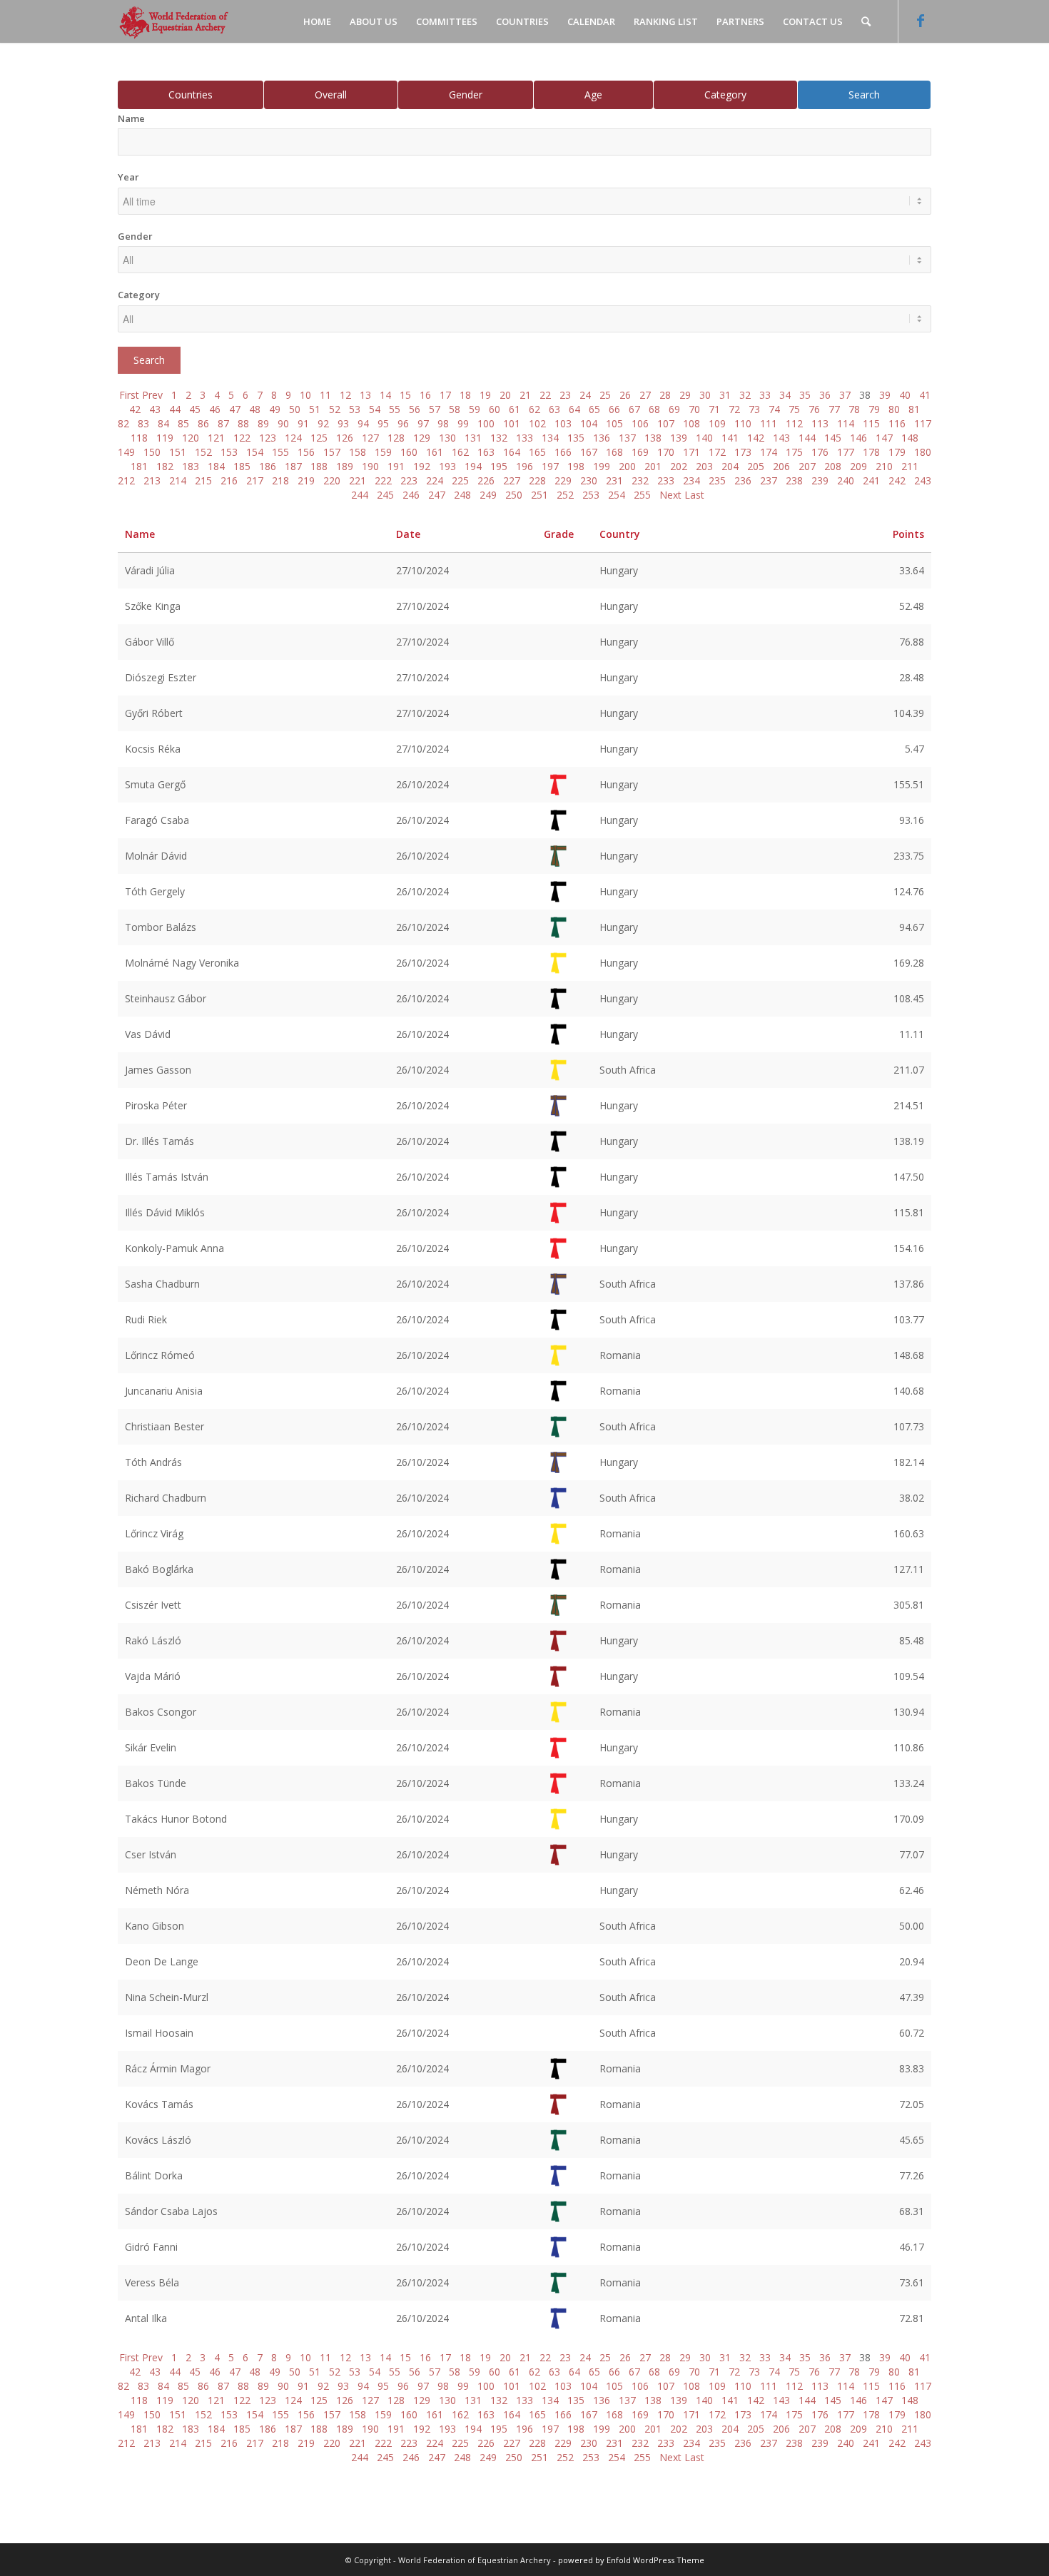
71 (714, 409)
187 (293, 466)
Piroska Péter (156, 1105)
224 (435, 480)
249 (488, 495)
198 (576, 466)
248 (462, 495)
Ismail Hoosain (159, 2033)
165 (537, 452)
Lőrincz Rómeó (160, 1355)
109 (717, 423)
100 (486, 423)
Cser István (151, 1854)
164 (512, 452)
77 (834, 409)
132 (499, 438)
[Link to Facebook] (921, 21)
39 (885, 395)
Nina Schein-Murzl (167, 1997)
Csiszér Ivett (153, 1605)
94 (363, 423)
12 (345, 395)
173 (743, 452)
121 (216, 438)
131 (473, 438)
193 (447, 466)
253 (591, 495)
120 (191, 438)
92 (323, 423)
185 (242, 466)
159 (383, 452)
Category (725, 95)
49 (275, 409)
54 (375, 409)
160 (409, 452)
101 (512, 423)
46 (215, 409)
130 (447, 438)
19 (485, 395)
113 (820, 423)
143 (781, 438)
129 (422, 438)
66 (614, 409)
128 (396, 438)
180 (923, 452)
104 (589, 423)
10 (305, 395)
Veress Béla (152, 2282)
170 (666, 452)
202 (679, 466)
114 (846, 423)
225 (460, 480)
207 (807, 466)
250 (514, 495)
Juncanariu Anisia (164, 1391)
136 (602, 438)
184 (216, 466)
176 (820, 452)
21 (525, 395)
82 (123, 423)
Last (694, 495)
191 (396, 466)
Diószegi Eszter (161, 677)
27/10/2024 (422, 570)
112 (794, 423)
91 (303, 423)
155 (280, 452)
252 (565, 495)
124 (293, 438)
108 (691, 423)
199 (602, 466)
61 (515, 409)
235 (717, 480)
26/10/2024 (422, 784)
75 (794, 409)
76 (814, 409)
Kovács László (158, 2140)
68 (654, 409)
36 (825, 395)
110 (743, 423)
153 (229, 452)
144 (807, 438)
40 (905, 395)
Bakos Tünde (156, 1783)
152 (203, 452)
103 (563, 423)
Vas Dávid (148, 1034)
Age (593, 95)
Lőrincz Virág (154, 1533)
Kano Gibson (154, 1926)
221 (358, 480)
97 (423, 423)
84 (163, 423)
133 (524, 438)
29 (685, 395)
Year (128, 177)
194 (473, 466)
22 (545, 395)
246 (411, 495)
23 (565, 395)
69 (674, 409)
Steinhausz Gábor (166, 998)
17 (445, 395)
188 (319, 466)
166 (563, 452)
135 (576, 438)
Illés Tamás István (167, 1177)
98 (443, 423)
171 (691, 452)
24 (585, 395)
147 (884, 438)
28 (665, 395)
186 (268, 466)
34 (785, 395)
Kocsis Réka (153, 749)
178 (871, 452)
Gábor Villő (150, 642)
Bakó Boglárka (159, 1569)
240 (846, 480)
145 (833, 438)
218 (280, 480)
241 (871, 480)
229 (563, 480)
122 (242, 438)
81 (914, 409)
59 (475, 409)
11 (325, 395)
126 (345, 438)
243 (923, 480)
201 (653, 466)
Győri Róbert (154, 713)
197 (550, 466)
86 (203, 423)
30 (705, 395)
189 (345, 466)
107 (666, 423)
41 (925, 395)
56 (415, 409)
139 (679, 438)
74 (774, 409)
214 (178, 480)
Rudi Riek (146, 1319)
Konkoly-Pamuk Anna (174, 1248)
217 (255, 480)
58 (455, 409)
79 (874, 409)
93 (343, 423)
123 (268, 438)
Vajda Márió (153, 1676)
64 (574, 409)
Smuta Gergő (155, 784)
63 (554, 409)
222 (383, 480)
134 (550, 438)
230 (589, 480)
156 (306, 452)
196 (524, 466)
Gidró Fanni (151, 2247)
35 (805, 395)
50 (295, 409)
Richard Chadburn (166, 1498)
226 (486, 480)
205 (756, 466)
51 (315, 409)
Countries (191, 95)
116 (897, 423)
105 (614, 423)
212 (126, 480)
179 (897, 452)
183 (191, 466)
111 (769, 423)
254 (617, 495)
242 (897, 480)
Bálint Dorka (154, 2175)
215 (203, 480)
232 (640, 480)
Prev (152, 395)
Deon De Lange (162, 1961)
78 (854, 409)
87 (223, 423)
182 (165, 466)
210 (884, 466)
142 (756, 438)
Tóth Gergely (155, 891)
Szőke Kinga (153, 606)
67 (634, 409)
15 (405, 395)
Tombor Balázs (161, 927)
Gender (466, 95)
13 (365, 395)
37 (845, 395)
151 (178, 452)
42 (135, 409)
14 (385, 395)
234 (691, 480)
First (129, 395)
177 (846, 452)
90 (283, 423)
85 (183, 423)
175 (794, 452)
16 (425, 395)
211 (910, 466)
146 (858, 438)
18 (465, 395)
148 (910, 438)
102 (537, 423)
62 (534, 409)
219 (306, 480)
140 (704, 438)
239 (820, 480)
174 (769, 452)
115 (871, 423)
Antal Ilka (146, 2318)
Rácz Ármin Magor (168, 2068)
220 (332, 480)
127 (370, 438)
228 (537, 480)
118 (139, 438)
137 (627, 438)
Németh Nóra (157, 1890)
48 (255, 409)
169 (640, 452)
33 (765, 395)
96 (403, 423)
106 (640, 423)
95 (383, 423)
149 (126, 452)
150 (152, 452)
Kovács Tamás (159, 2104)
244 (360, 495)
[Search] (866, 21)
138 (653, 438)
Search (864, 95)
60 (495, 409)
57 (435, 409)
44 (175, 409)
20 (505, 395)
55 (395, 409)
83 (143, 423)
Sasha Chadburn (162, 1284)
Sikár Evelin (151, 1747)
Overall (331, 95)
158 (358, 452)
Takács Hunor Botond (176, 1819)
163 (486, 452)
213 (152, 480)
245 (385, 495)
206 (781, 466)
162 (460, 452)
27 (645, 395)
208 (833, 466)
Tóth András (153, 1462)
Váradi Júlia (150, 570)
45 (195, 409)
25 (605, 395)
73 (754, 409)
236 (743, 480)
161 (435, 452)
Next (670, 495)
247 (437, 495)
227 (512, 480)
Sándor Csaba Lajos (171, 2211)
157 (332, 452)
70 (694, 409)
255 (642, 495)
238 (794, 480)
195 (499, 466)
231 (614, 480)
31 (725, 395)
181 (139, 466)
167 (589, 452)
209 (858, 466)
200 (627, 466)
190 (370, 466)
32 (745, 395)
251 (539, 495)
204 (730, 466)
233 (666, 480)
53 (355, 409)
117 (923, 423)
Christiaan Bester (164, 1426)
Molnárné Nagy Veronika (182, 963)
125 (319, 438)
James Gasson (158, 1070)
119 (165, 438)
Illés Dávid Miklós (165, 1212)
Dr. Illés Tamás (159, 1141)
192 (422, 466)
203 (704, 466)
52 (335, 409)
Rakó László (153, 1640)
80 (894, 409)
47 (235, 409)
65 (594, 409)
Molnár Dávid (156, 856)
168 (614, 452)
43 (155, 409)
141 (730, 438)
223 (409, 480)
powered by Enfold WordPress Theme (631, 2560)
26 (625, 395)
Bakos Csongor (161, 1712)
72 (734, 409)
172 (717, 452)
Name (131, 118)
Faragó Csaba (157, 820)
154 (255, 452)
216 (229, 480)
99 (463, 423)
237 (769, 480)
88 (243, 423)
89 (263, 423)
